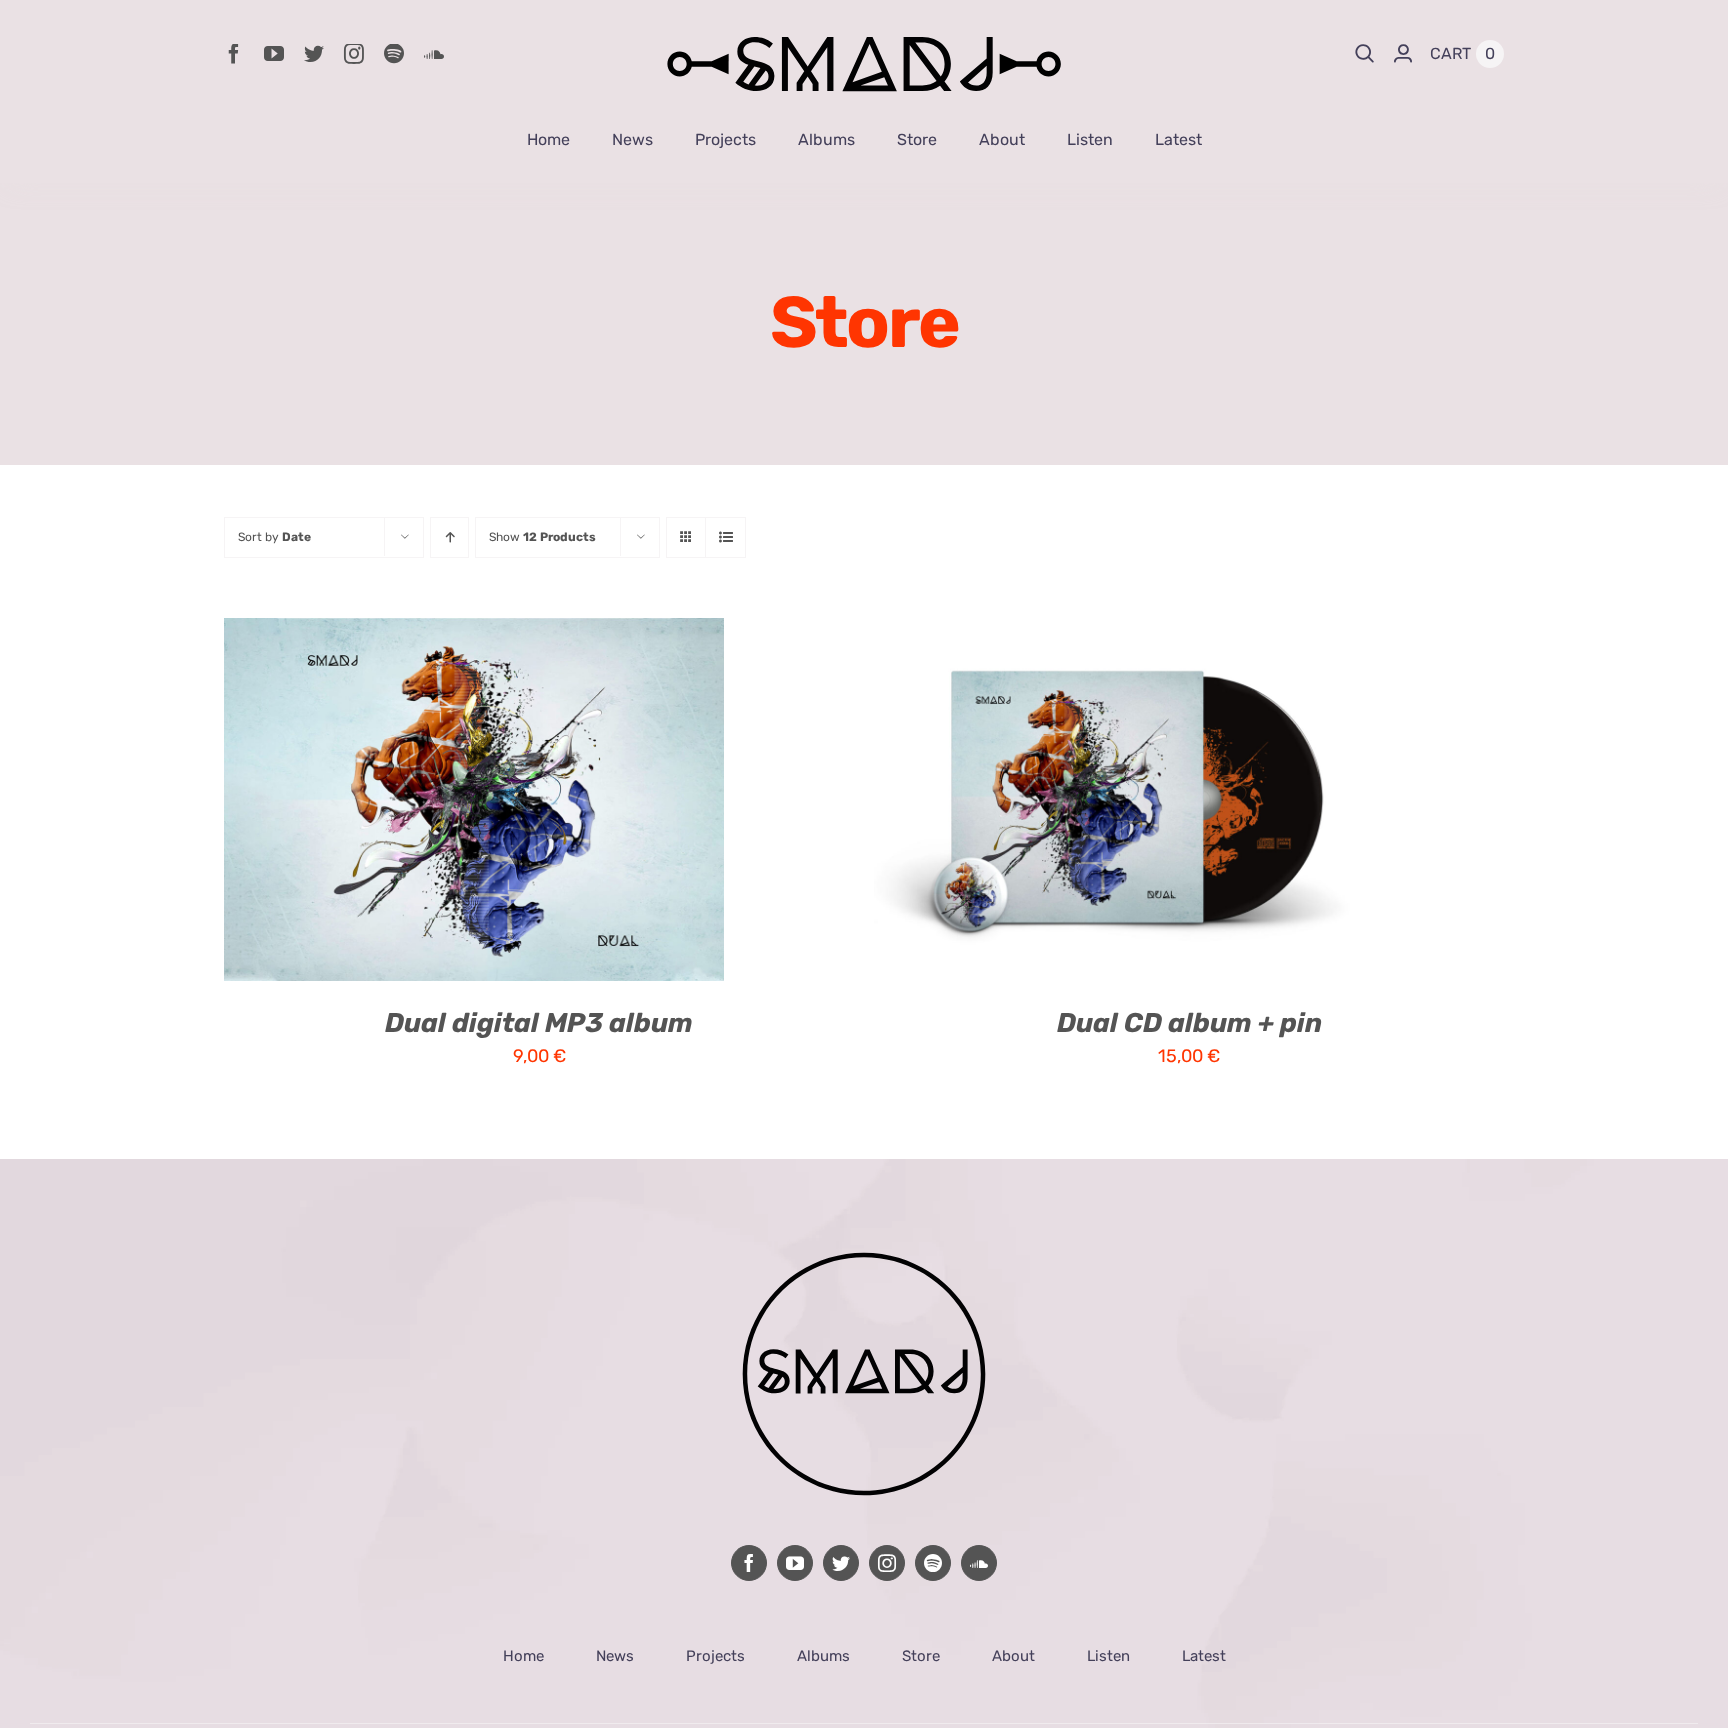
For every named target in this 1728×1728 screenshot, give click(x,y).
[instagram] (354, 54)
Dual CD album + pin (1189, 1023)
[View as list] (725, 537)
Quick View (545, 803)
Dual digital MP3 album (539, 1023)
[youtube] (274, 54)
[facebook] (234, 54)
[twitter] (314, 54)
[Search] (1365, 54)
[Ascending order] (449, 537)
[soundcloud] (434, 54)
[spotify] (394, 54)
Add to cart (410, 803)
